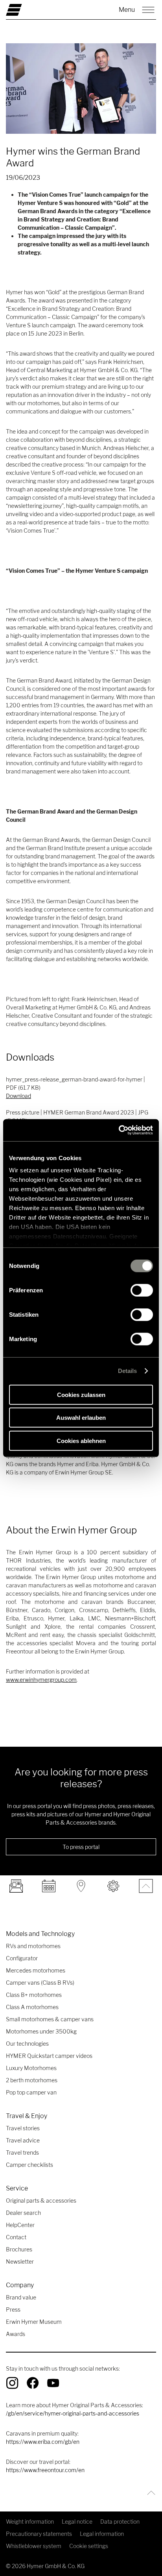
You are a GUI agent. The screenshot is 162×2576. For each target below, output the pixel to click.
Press (13, 2309)
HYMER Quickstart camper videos (49, 2056)
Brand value (21, 2297)
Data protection (120, 2522)
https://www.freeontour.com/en (45, 2470)
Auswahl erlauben (81, 1418)
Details (128, 1371)
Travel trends (22, 2153)
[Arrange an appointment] (48, 1886)
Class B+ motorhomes (34, 1995)
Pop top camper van (31, 2092)
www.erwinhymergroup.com (41, 1680)
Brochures (19, 2249)
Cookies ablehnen (81, 1440)
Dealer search (23, 2213)
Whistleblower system (34, 2546)
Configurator (22, 1958)
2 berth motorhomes (32, 2080)
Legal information (102, 2534)
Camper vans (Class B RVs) (40, 1983)
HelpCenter (20, 2225)
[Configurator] (113, 1886)
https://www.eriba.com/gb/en (43, 2442)
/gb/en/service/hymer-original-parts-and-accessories (73, 2413)
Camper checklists (29, 2165)
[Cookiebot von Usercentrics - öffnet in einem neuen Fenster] (119, 1130)
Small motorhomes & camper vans (50, 2019)
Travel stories (23, 2128)
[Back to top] (149, 2493)
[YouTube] (53, 2383)
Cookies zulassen (81, 1394)
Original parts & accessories (41, 2200)
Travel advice (23, 2140)
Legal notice (77, 2522)
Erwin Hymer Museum (34, 2322)
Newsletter (20, 2261)
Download (18, 1096)
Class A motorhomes (32, 2007)
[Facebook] (33, 2383)
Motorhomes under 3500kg (41, 2031)
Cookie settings (89, 2546)
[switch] (142, 1290)
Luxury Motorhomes (31, 2068)
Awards (16, 2334)
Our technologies (27, 2044)
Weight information (30, 2522)
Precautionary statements (39, 2534)
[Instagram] (12, 2383)
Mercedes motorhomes (36, 1970)
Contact (16, 2237)
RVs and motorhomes (33, 1946)
